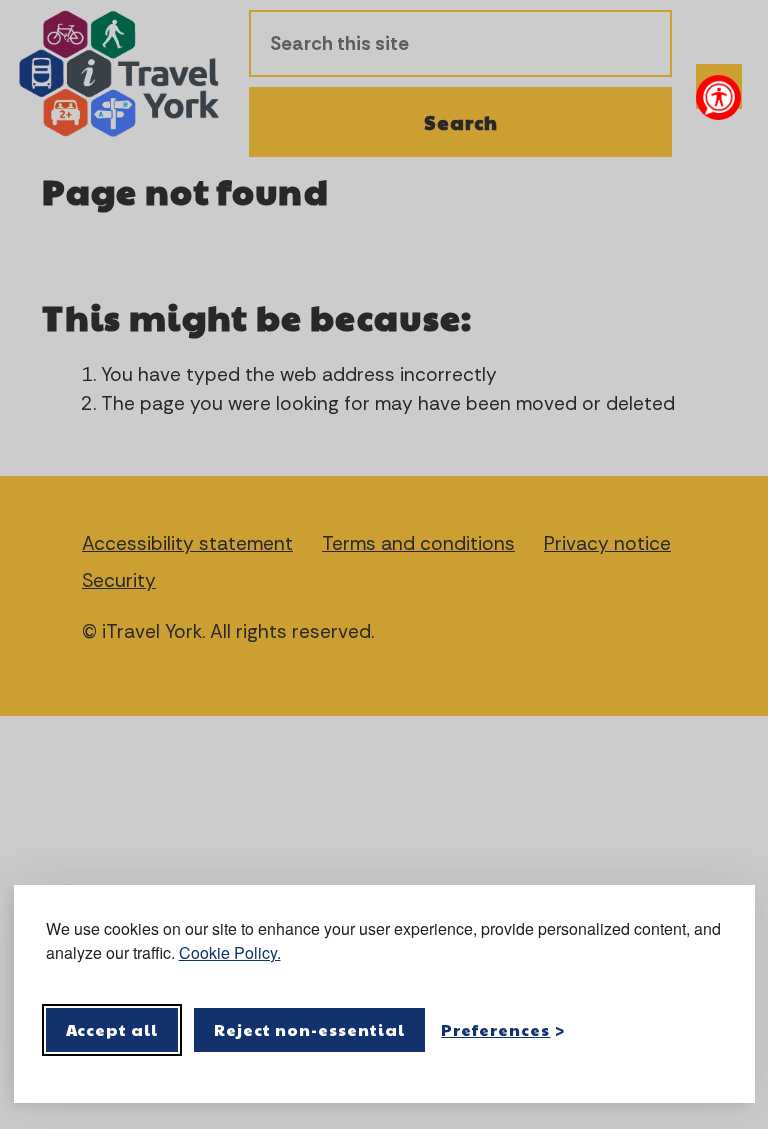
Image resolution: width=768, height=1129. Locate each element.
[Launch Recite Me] (718, 97)
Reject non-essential (309, 1029)
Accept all (112, 1029)
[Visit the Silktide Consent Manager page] (711, 1030)
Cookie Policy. (230, 952)
